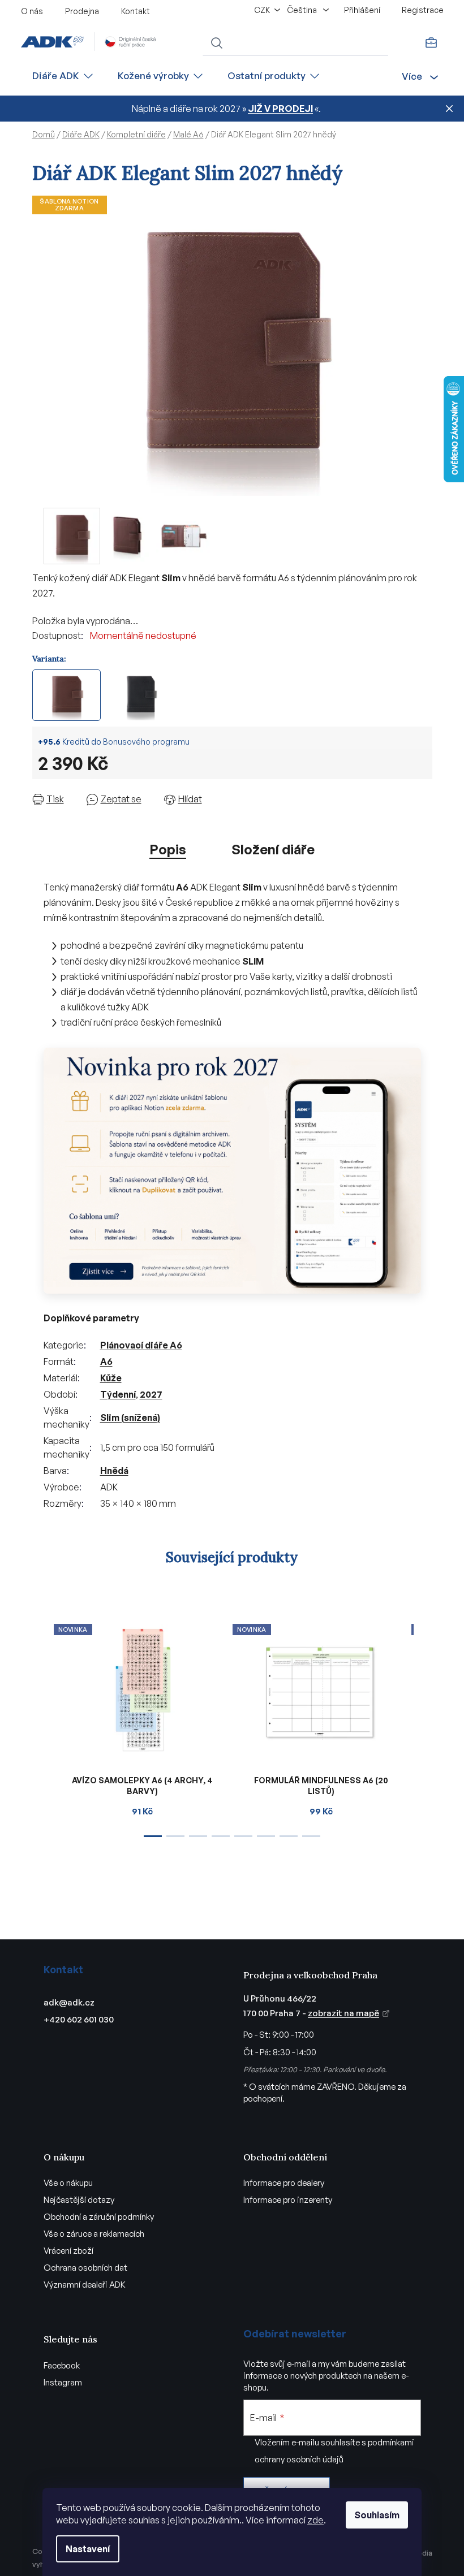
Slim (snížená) (130, 1417)
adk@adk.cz (69, 2002)
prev (41, 1727)
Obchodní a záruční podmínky (99, 2217)
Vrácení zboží (68, 2251)
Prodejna (82, 11)
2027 (151, 1394)
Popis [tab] (168, 849)
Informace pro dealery (284, 2183)
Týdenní (118, 1394)
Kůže (111, 1378)
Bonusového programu (146, 742)
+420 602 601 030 (79, 2019)
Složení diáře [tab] (273, 849)
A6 (106, 1362)
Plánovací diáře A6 (141, 1345)
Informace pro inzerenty (288, 2200)
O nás (32, 11)
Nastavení (88, 2549)
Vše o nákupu (68, 2183)
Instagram (63, 2382)
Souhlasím (377, 2515)
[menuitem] (63, 76)
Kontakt (136, 11)
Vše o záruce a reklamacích (94, 2234)
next (423, 1727)
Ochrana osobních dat (85, 2268)
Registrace (423, 10)
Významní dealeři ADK (85, 2285)
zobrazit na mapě (343, 2013)
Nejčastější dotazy (79, 2200)
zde (315, 2520)
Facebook (62, 2365)
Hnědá (114, 1471)
